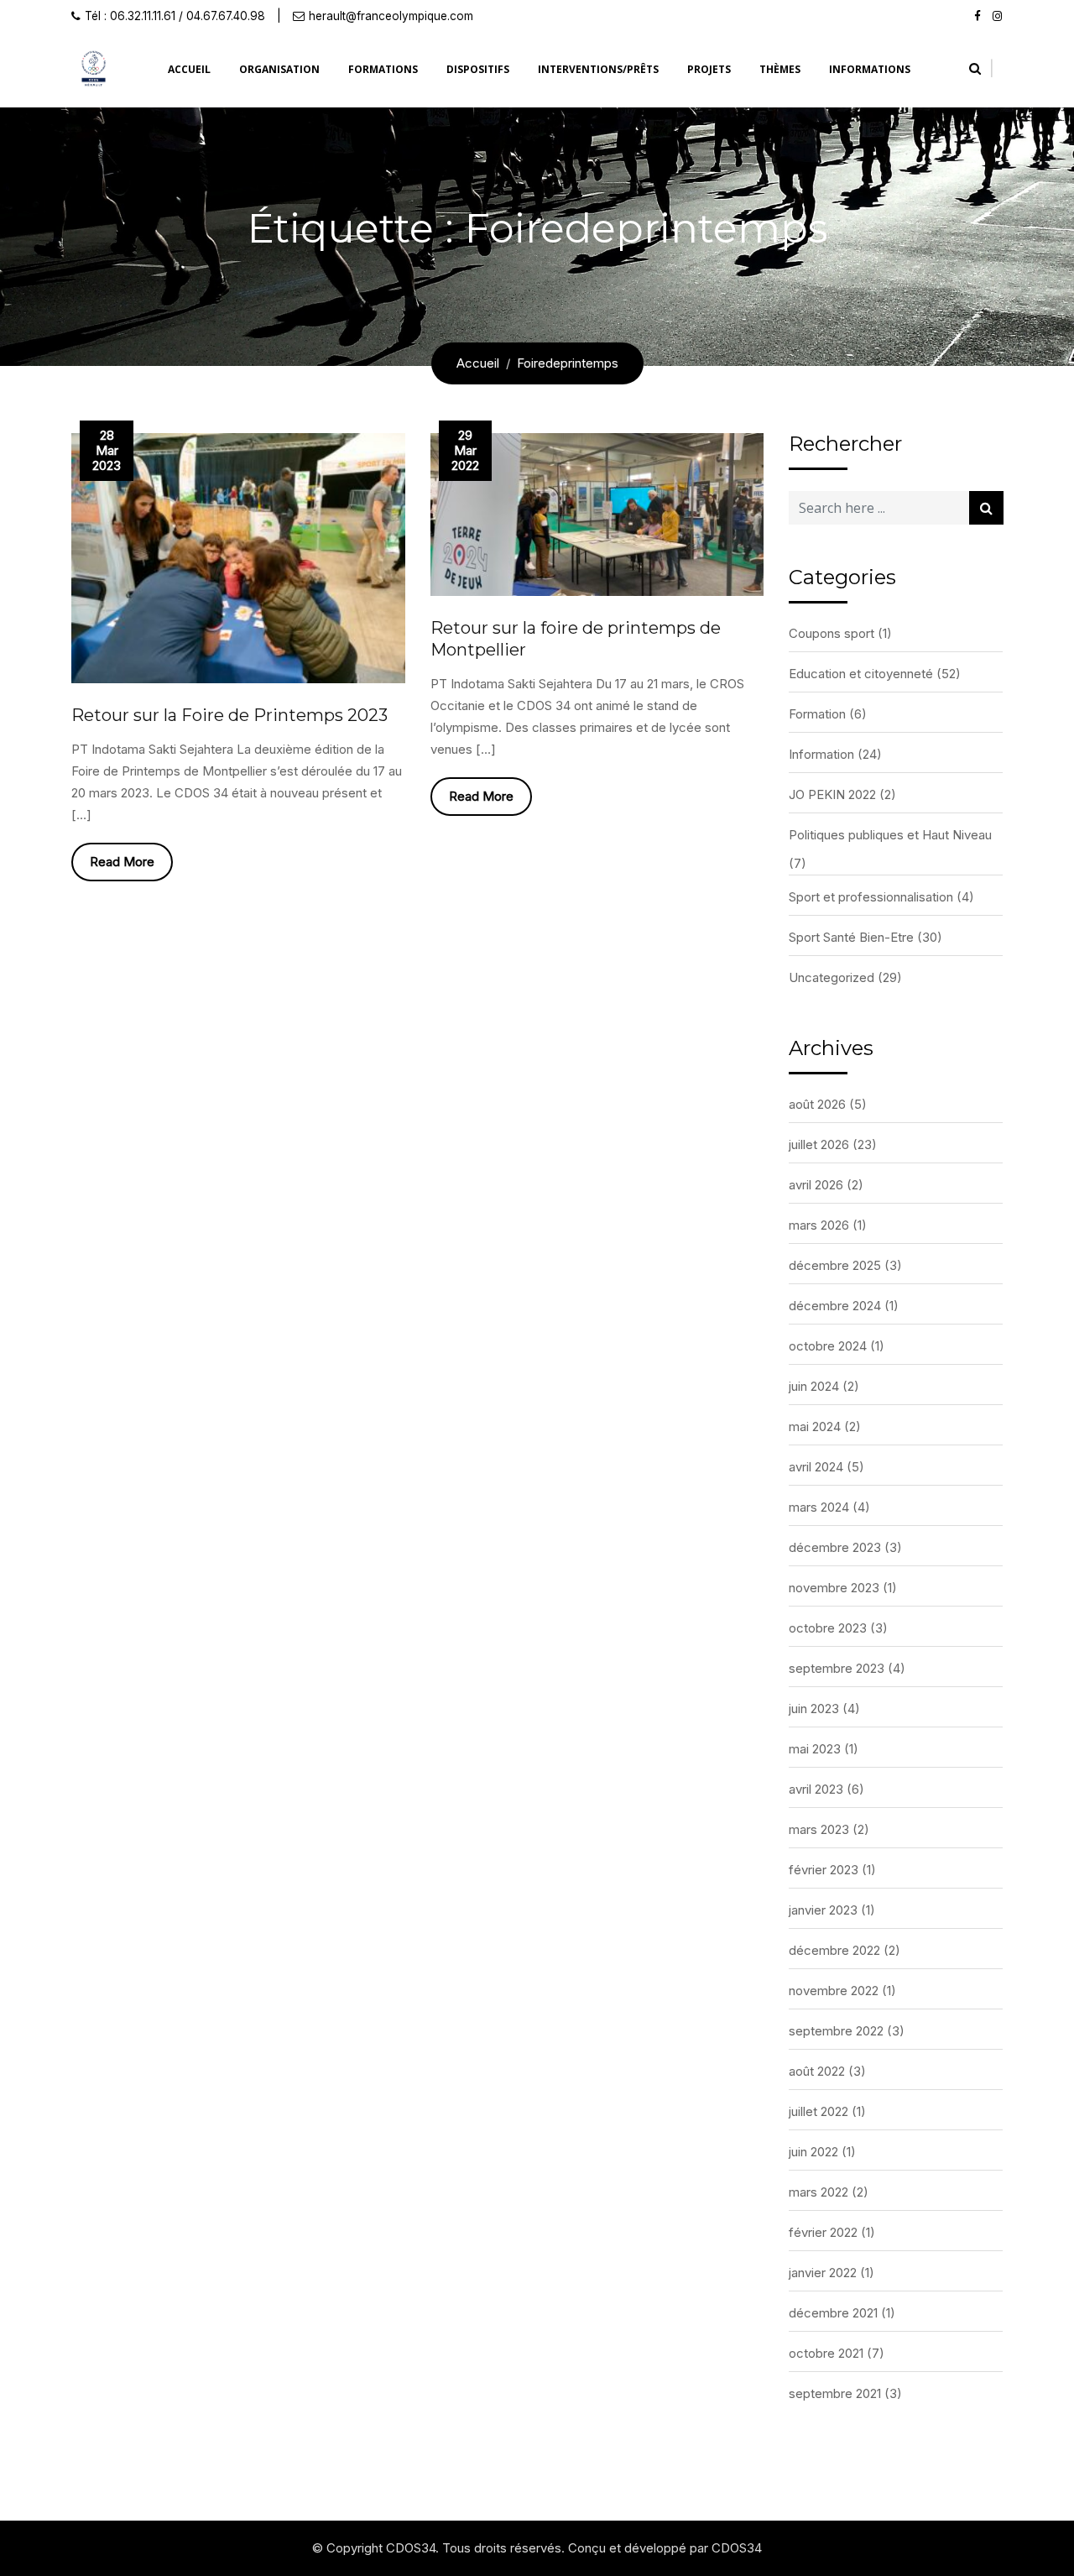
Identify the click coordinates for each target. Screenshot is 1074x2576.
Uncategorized (832, 977)
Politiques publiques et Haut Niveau (890, 835)
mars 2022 (819, 2192)
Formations (383, 69)
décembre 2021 (833, 2313)
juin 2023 (814, 1709)
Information (821, 754)
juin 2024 (814, 1386)
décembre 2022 (834, 1950)
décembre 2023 (835, 1547)
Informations (870, 69)
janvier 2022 (823, 2273)
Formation (817, 714)
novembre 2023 (834, 1588)
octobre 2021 (826, 2353)
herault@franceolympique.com (391, 16)
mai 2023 (815, 1749)
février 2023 (824, 1870)
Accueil (189, 69)
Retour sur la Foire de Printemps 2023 (229, 715)
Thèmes (780, 69)
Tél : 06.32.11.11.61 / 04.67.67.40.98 (175, 16)
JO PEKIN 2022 (832, 794)
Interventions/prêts (598, 69)
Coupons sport (832, 633)
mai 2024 (815, 1426)
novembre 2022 (834, 1991)
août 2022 (817, 2071)
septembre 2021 (835, 2393)
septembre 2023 (837, 1668)
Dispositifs (478, 69)
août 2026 (817, 1104)
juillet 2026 (819, 1144)
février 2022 (823, 2232)
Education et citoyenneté (861, 674)
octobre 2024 (828, 1346)
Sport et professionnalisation (871, 897)
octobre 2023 (828, 1628)
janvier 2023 (823, 1910)
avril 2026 (816, 1185)
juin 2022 (813, 2152)
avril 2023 (816, 1789)
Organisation (279, 69)
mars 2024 (819, 1507)
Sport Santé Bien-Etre (851, 937)
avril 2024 (816, 1467)
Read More (122, 862)
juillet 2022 (819, 2111)
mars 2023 (819, 1829)
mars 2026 (819, 1225)
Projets (709, 69)
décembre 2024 (835, 1306)
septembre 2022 (836, 2031)
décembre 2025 (835, 1265)
